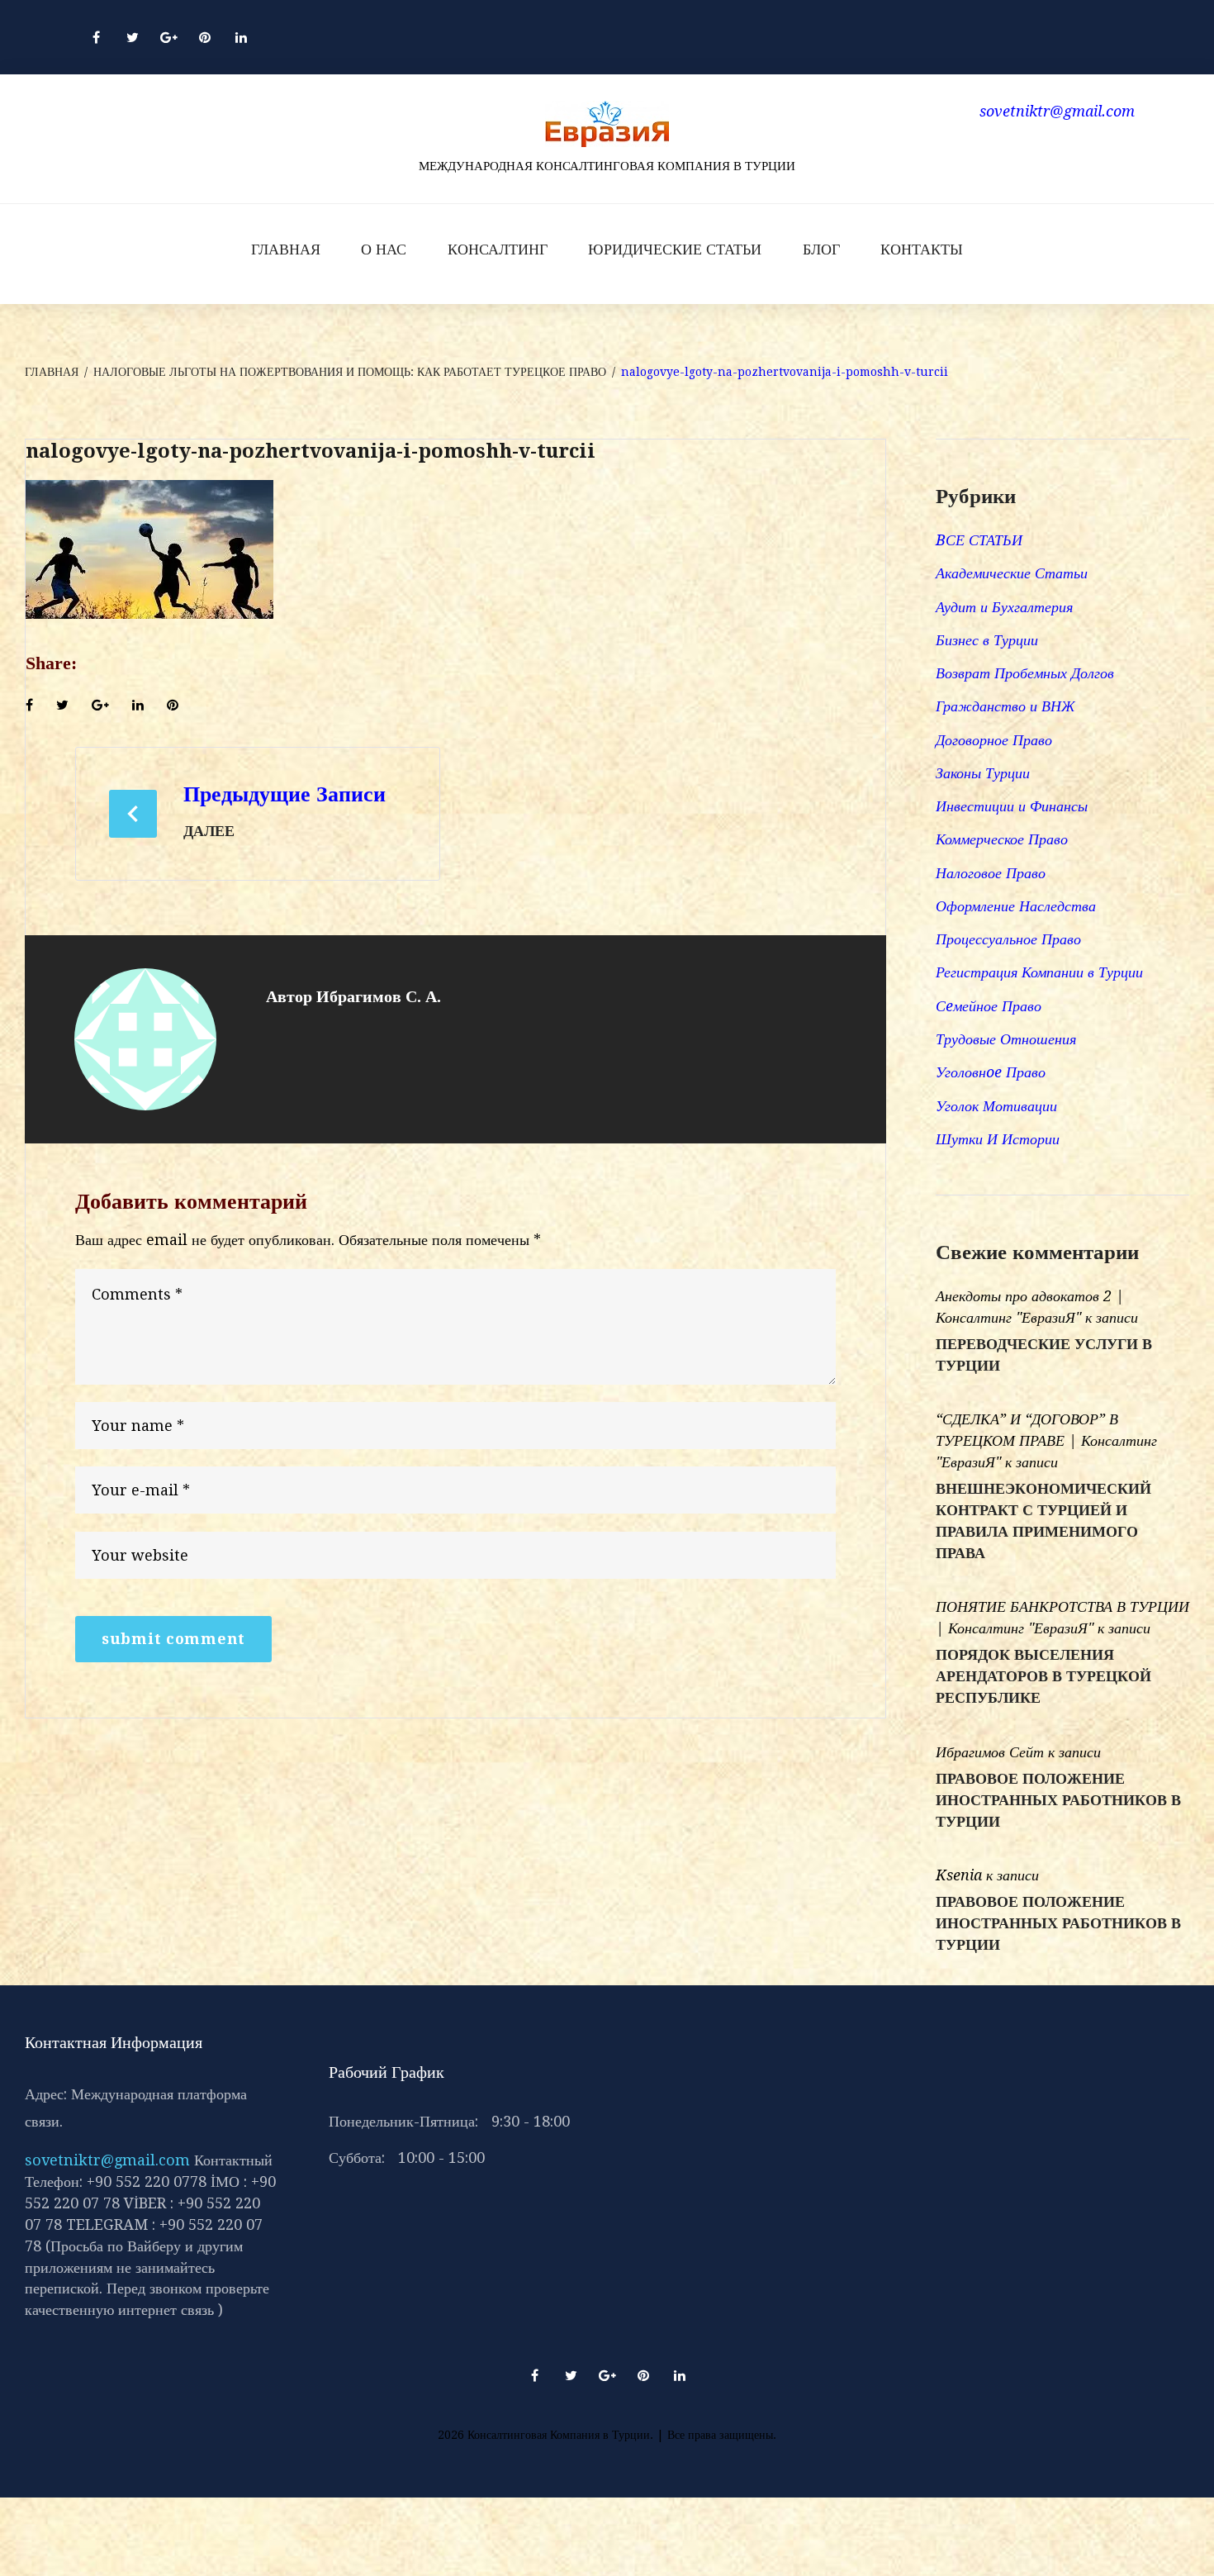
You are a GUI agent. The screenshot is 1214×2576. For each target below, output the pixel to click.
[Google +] (168, 37)
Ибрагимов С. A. (379, 996)
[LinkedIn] (241, 37)
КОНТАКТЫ (922, 249)
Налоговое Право (991, 873)
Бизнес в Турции (987, 640)
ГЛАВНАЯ (286, 249)
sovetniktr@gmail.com (107, 2160)
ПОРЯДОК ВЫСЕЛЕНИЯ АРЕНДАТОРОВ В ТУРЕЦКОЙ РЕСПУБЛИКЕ (1043, 1676)
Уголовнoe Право (991, 1072)
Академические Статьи (1012, 573)
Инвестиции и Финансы (1012, 806)
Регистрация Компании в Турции (1039, 972)
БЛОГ (821, 249)
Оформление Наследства (1016, 906)
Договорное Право (994, 740)
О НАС (384, 249)
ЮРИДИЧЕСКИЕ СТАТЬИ (675, 249)
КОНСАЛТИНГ (498, 249)
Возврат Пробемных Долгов (1025, 673)
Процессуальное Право (1008, 939)
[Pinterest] (205, 37)
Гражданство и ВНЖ (1005, 706)
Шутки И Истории (998, 1139)
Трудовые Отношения (1006, 1039)
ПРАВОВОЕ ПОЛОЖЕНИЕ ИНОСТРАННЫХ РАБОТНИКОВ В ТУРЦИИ (1058, 1800)
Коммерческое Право (1002, 839)
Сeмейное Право (989, 1006)
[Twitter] (132, 37)
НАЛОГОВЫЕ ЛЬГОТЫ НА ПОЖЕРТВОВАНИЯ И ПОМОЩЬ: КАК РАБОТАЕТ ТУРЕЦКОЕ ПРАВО (350, 372)
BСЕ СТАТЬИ (979, 540)
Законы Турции (983, 773)
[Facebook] (96, 37)
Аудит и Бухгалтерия (1004, 607)
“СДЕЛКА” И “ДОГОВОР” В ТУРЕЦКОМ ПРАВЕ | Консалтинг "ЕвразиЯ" (1046, 1440)
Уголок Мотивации (996, 1106)
